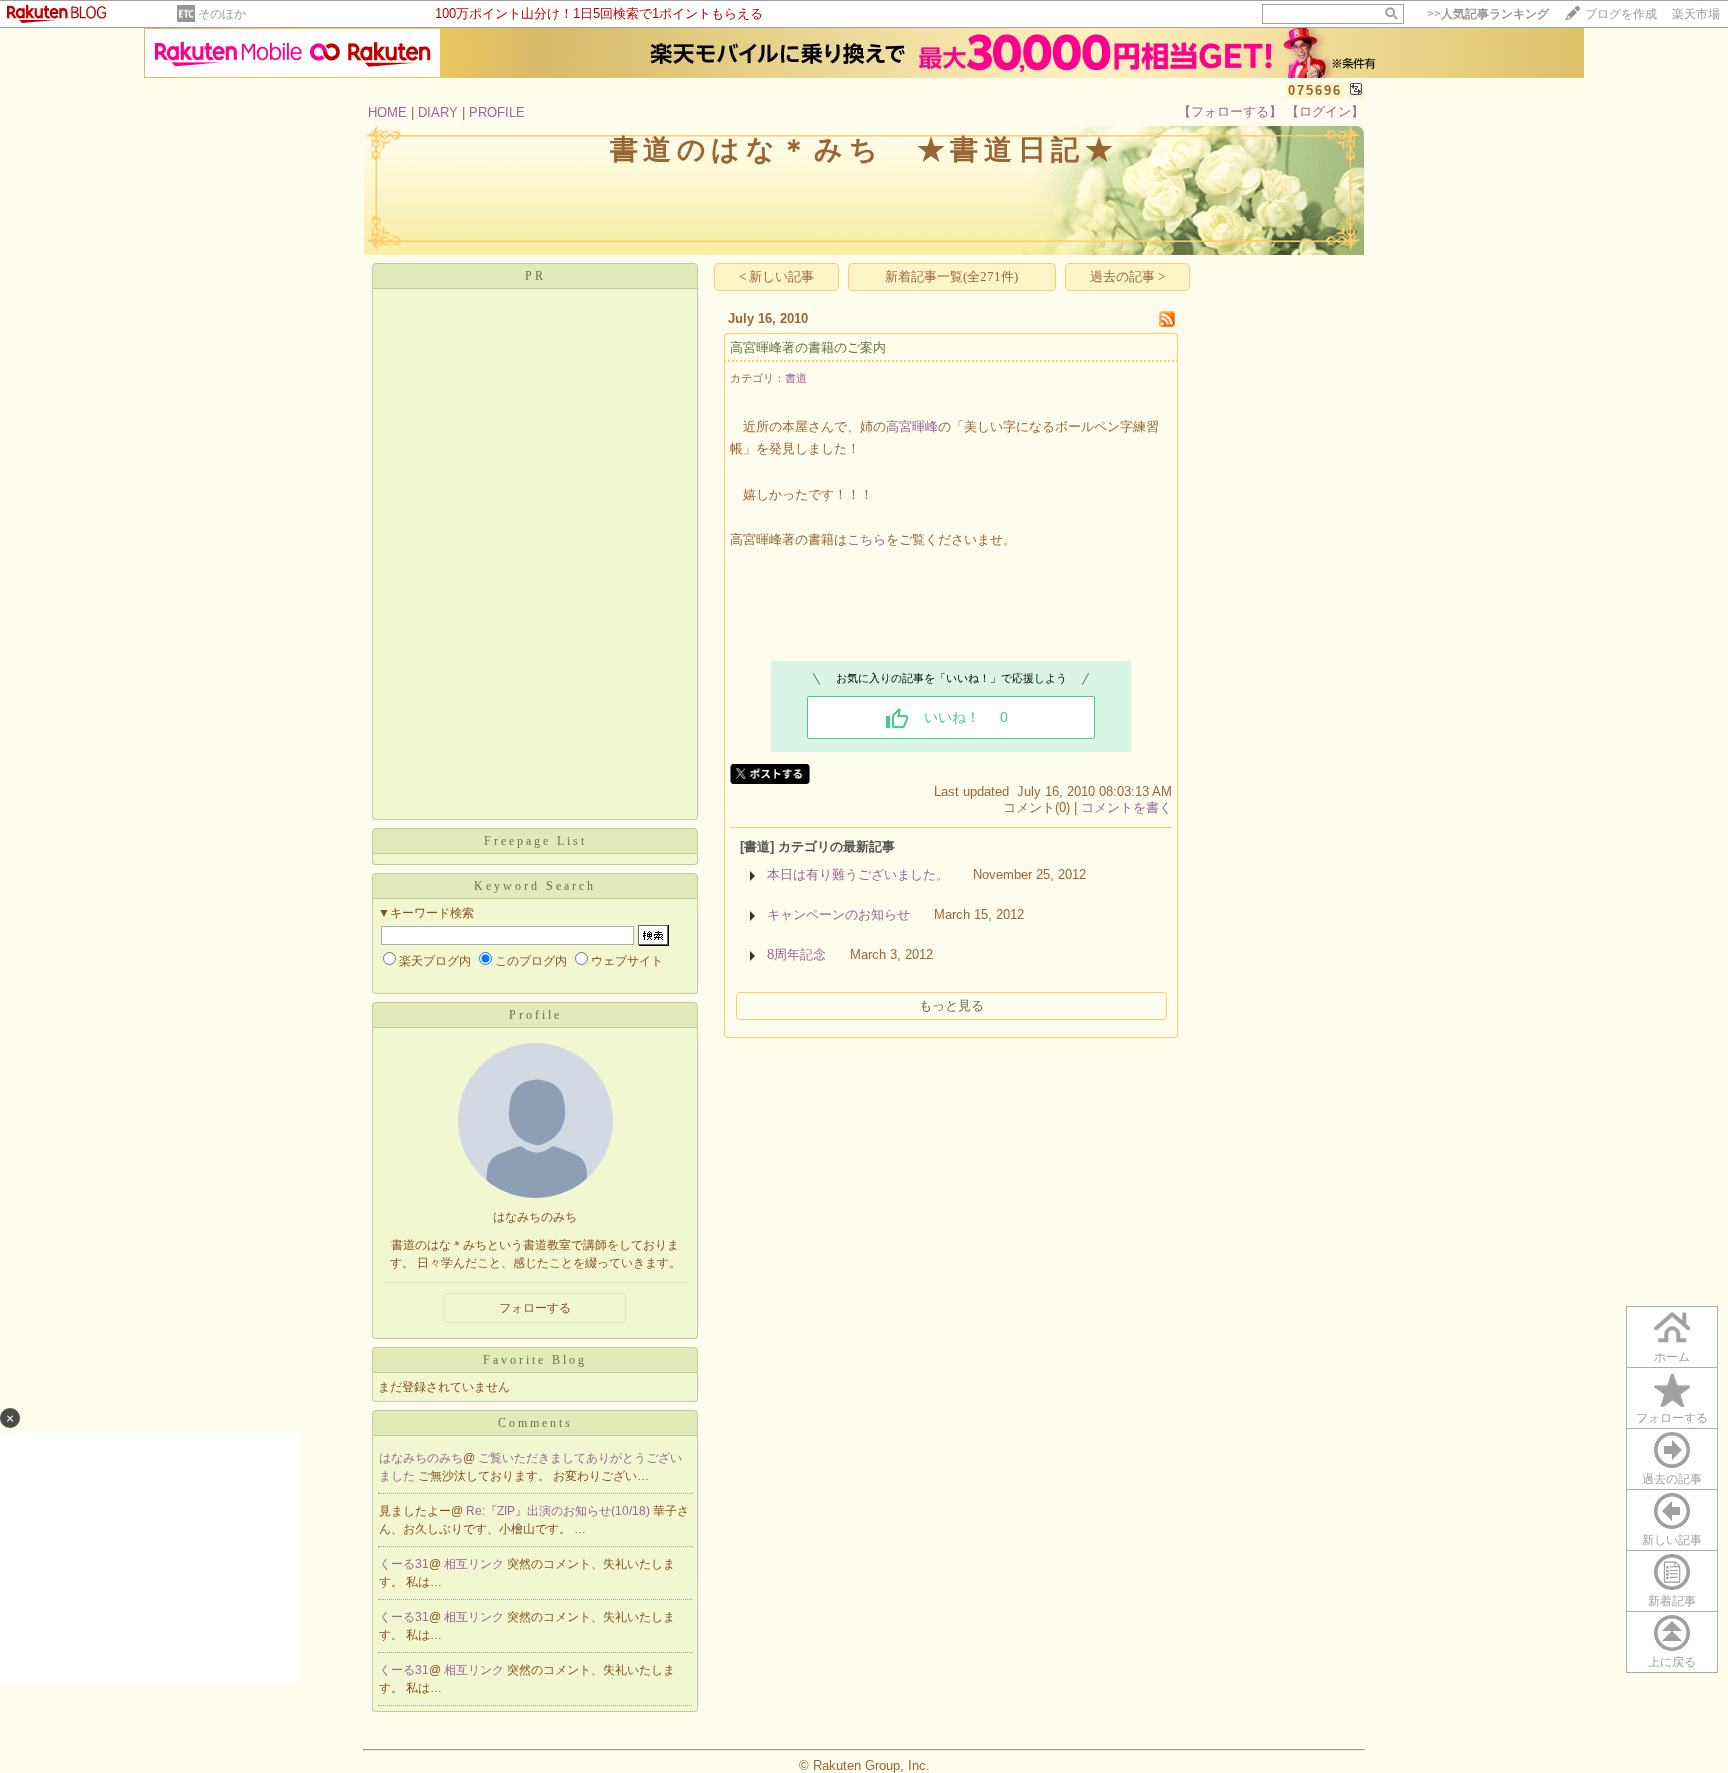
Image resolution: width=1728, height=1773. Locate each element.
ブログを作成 (1621, 14)
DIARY (438, 112)
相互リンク (475, 1564)
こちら (866, 539)
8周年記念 (796, 954)
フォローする (1672, 1418)
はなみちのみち (421, 1458)
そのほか (222, 14)
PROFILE (497, 112)
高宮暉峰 (912, 426)
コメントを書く (1126, 807)
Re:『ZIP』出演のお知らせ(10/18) (559, 1511)
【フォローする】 (1230, 111)
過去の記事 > (1127, 276)
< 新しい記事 (776, 276)
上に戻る (1672, 1662)
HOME (387, 112)
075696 (1315, 90)
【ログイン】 (1325, 111)
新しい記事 (1672, 1540)
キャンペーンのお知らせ (838, 914)
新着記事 (1672, 1601)
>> (1488, 14)
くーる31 (404, 1564)
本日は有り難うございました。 (858, 874)
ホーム (1672, 1357)
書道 (796, 378)
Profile (535, 1015)
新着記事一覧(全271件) (951, 276)
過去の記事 (1672, 1479)
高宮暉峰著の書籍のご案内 (808, 347)
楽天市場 (1696, 14)
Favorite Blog (535, 1360)
